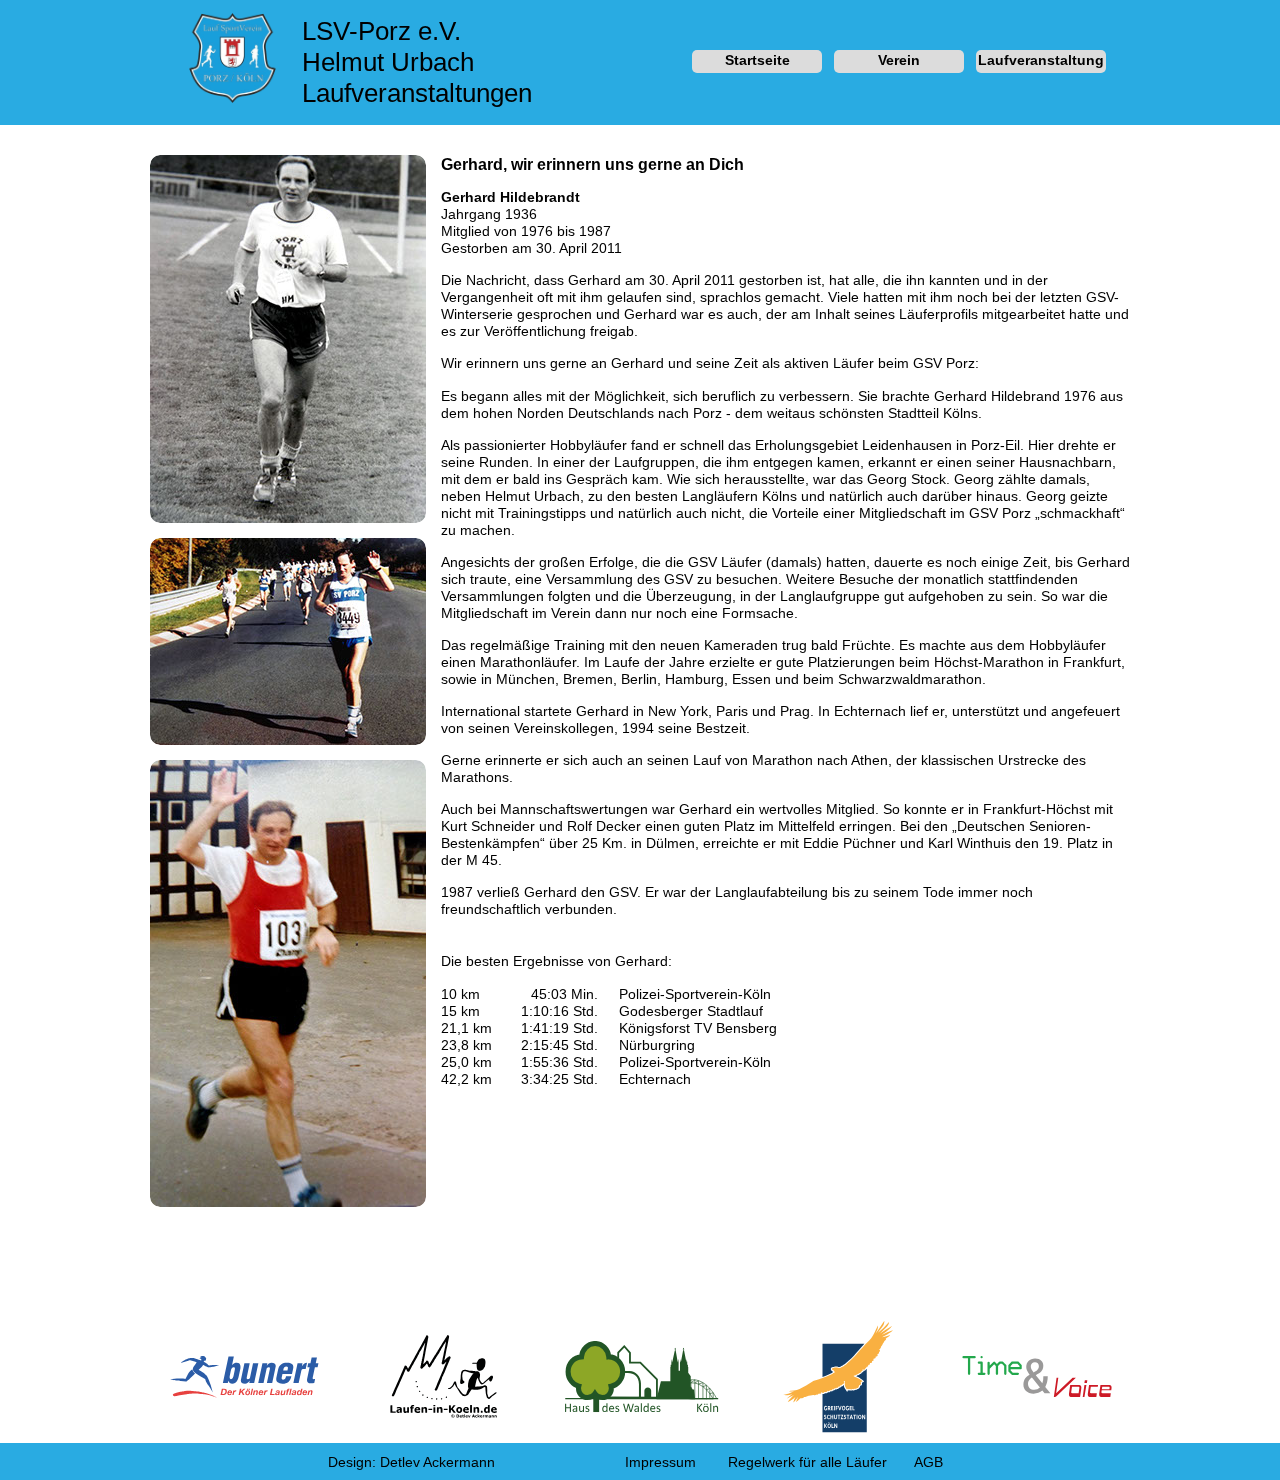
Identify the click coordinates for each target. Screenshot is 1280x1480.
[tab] (757, 62)
